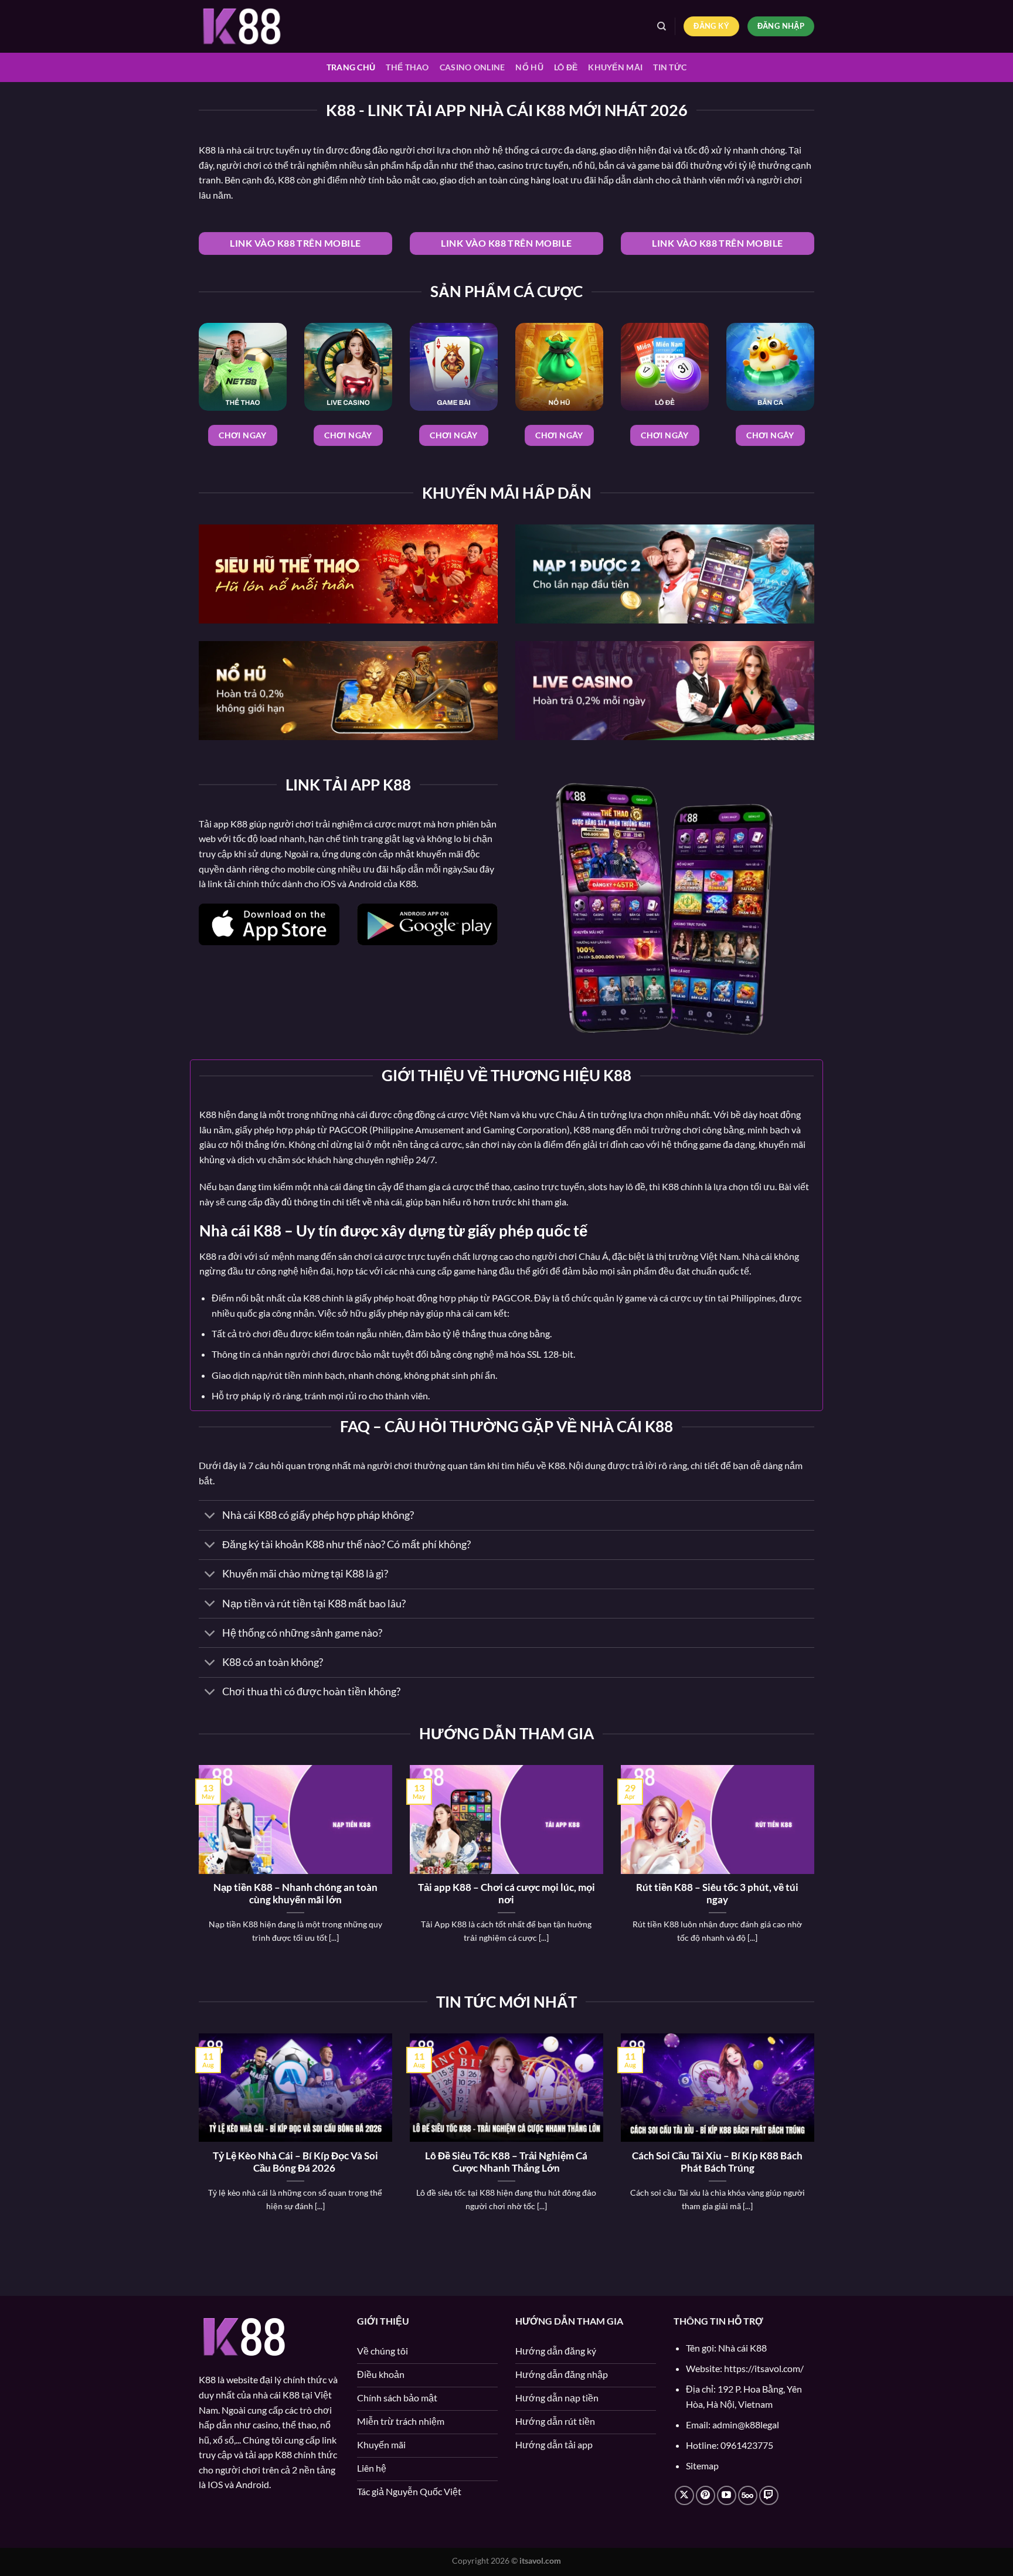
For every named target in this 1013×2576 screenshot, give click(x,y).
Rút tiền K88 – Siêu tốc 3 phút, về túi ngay (717, 1894)
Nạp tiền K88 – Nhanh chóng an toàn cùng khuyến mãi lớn (295, 1894)
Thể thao (407, 67)
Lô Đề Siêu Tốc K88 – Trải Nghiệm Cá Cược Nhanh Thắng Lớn (506, 2162)
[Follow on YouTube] (727, 2495)
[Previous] (196, 1869)
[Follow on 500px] (748, 2495)
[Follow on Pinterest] (706, 2495)
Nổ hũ (529, 67)
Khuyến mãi (615, 67)
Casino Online (472, 67)
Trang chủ (351, 67)
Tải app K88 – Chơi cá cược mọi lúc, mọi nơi (506, 1894)
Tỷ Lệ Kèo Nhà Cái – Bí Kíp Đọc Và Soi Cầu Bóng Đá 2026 (295, 2162)
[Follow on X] (684, 2495)
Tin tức (670, 67)
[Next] (817, 1869)
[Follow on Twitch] (769, 2495)
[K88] (257, 26)
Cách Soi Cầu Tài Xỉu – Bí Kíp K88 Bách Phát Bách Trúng (717, 2162)
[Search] (662, 26)
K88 (207, 150)
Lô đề (566, 67)
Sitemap (702, 2466)
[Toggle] (210, 1516)
